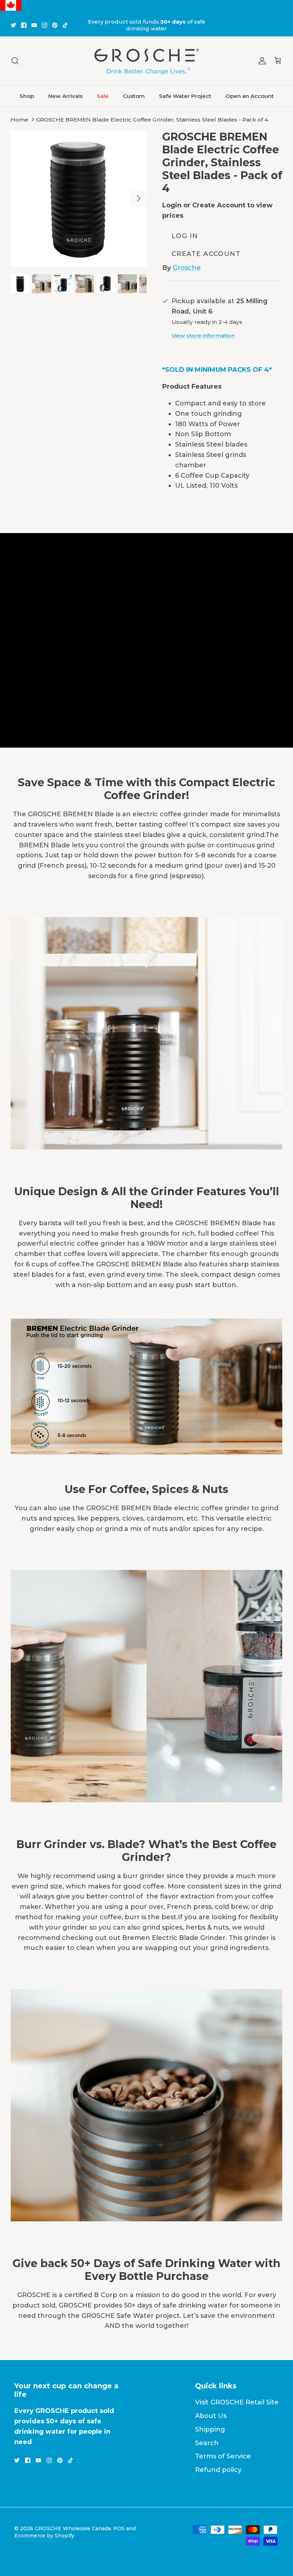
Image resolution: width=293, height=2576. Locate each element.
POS (119, 2528)
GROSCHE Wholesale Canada (73, 2528)
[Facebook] (24, 25)
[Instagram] (44, 25)
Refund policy (218, 2470)
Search (207, 2443)
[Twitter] (13, 25)
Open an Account (250, 96)
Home (19, 120)
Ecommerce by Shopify (44, 2536)
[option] (79, 198)
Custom (134, 96)
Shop (27, 96)
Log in (185, 236)
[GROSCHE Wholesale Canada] (146, 61)
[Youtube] (34, 25)
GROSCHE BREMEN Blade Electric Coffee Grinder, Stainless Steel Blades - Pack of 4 (152, 120)
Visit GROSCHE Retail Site (237, 2402)
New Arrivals (65, 96)
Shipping (210, 2429)
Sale (103, 96)
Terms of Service (223, 2456)
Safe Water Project (185, 96)
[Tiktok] (65, 25)
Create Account (206, 254)
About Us (211, 2416)
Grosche (187, 268)
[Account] (261, 61)
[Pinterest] (55, 25)
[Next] (139, 198)
